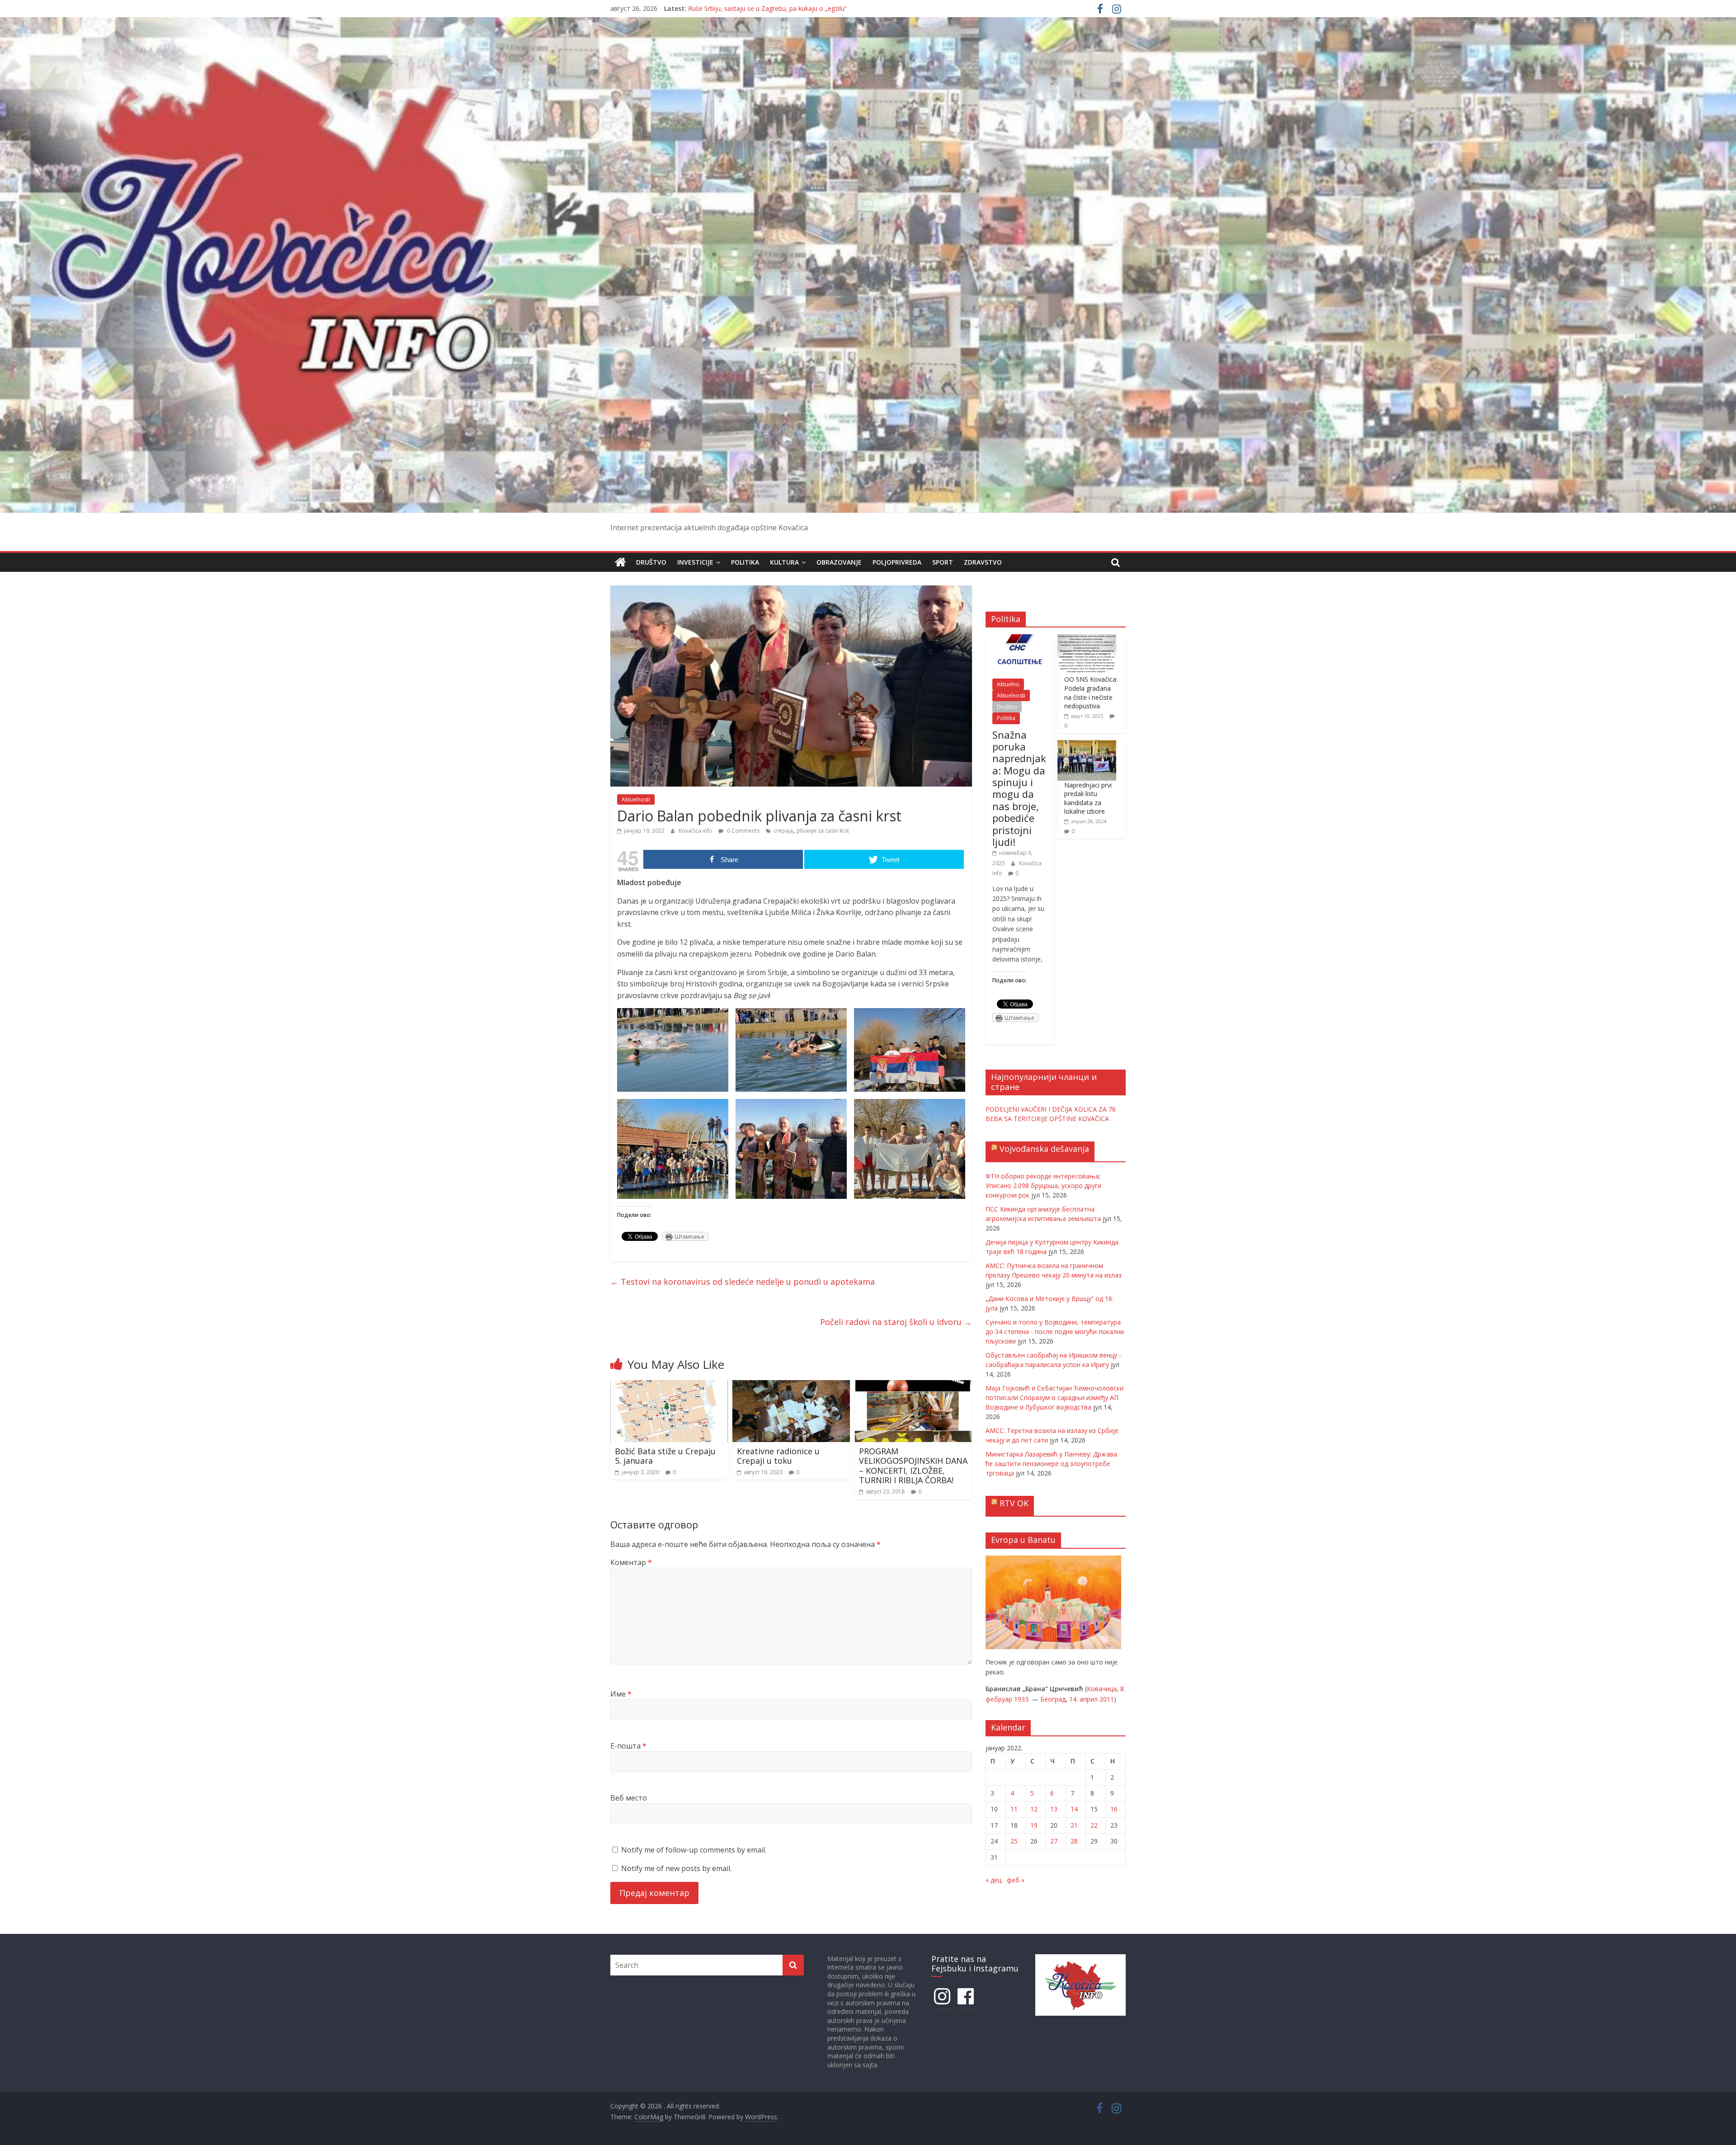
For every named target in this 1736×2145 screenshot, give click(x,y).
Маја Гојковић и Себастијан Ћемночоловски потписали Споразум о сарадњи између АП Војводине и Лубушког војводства (1054, 1398)
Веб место (629, 1798)
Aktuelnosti (636, 799)
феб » (1016, 1880)
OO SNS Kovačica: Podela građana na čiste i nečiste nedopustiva (1091, 693)
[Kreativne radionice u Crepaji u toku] (791, 1386)
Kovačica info (696, 831)
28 (1074, 1841)
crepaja (783, 831)
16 (1114, 1809)
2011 (1107, 1699)
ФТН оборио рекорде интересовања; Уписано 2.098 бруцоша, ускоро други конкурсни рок (1043, 1186)
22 (1094, 1825)
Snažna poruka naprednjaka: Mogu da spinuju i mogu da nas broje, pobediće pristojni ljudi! (1019, 788)
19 (1034, 1825)
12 (1034, 1809)
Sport (943, 562)
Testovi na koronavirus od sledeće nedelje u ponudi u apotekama (743, 1282)
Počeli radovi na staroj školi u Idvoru (896, 1322)
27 (1054, 1841)
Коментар (631, 1562)
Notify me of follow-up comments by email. (694, 1850)
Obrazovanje (839, 562)
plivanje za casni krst (823, 831)
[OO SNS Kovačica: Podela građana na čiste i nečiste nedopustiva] (1087, 639)
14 (1074, 1809)
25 (1014, 1841)
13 (1054, 1809)
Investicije (695, 562)
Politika (745, 562)
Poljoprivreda (897, 562)
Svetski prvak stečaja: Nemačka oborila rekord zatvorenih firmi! (780, 8)
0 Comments (743, 831)
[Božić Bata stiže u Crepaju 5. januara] (669, 1386)
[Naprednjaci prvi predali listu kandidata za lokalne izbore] (1087, 745)
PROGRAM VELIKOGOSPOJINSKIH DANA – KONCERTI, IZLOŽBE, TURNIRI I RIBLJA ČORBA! (913, 1466)
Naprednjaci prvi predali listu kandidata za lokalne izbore (1088, 798)
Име (621, 1694)
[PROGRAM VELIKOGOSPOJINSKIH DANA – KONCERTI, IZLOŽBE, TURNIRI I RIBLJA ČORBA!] (913, 1386)
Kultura (784, 562)
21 (1074, 1825)
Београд (1053, 1699)
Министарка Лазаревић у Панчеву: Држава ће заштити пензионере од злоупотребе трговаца (1051, 1464)
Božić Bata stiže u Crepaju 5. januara (665, 1456)
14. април (1083, 1699)
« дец (993, 1880)
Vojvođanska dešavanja (1044, 1149)
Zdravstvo (983, 562)
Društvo (651, 562)
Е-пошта (628, 1746)
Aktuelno (1008, 684)
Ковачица (1102, 1689)
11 (1014, 1809)
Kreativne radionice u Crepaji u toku (778, 1456)
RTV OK (1014, 1503)
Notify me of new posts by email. (676, 1868)
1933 (1021, 1699)
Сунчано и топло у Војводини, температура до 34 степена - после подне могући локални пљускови (1055, 1332)
